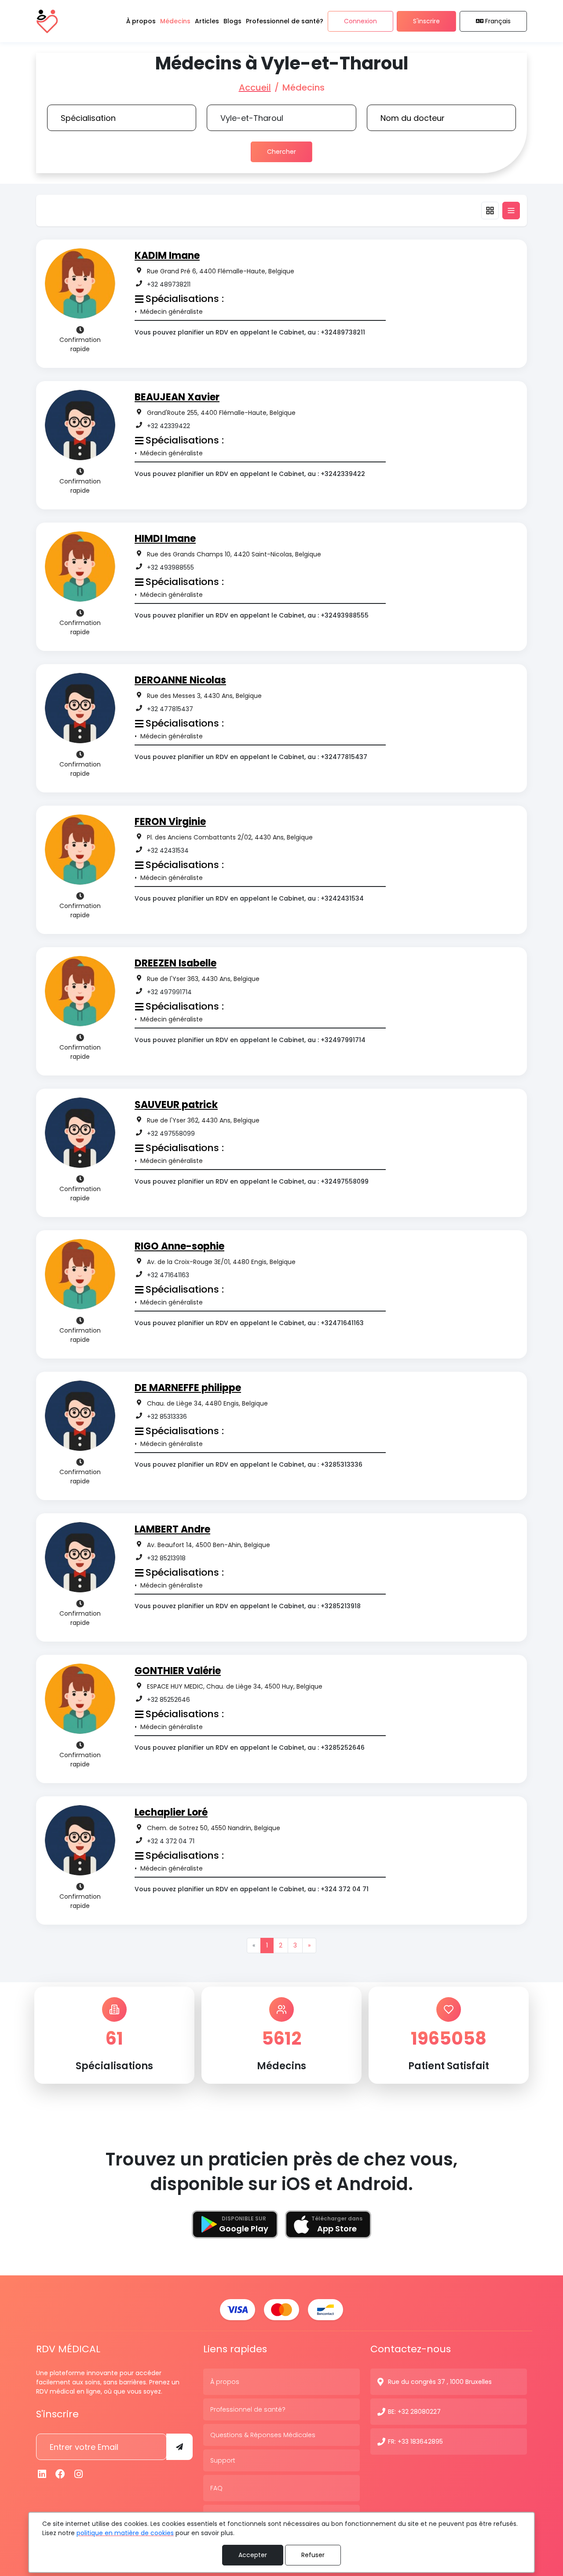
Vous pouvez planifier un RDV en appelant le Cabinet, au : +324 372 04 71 (252, 1889)
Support (223, 2460)
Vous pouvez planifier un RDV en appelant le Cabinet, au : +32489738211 (250, 332)
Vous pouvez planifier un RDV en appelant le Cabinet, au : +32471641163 (249, 1323)
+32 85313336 (167, 1417)
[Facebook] (61, 2474)
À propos (225, 2382)
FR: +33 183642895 (415, 2442)
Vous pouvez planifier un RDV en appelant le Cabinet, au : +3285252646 (250, 1748)
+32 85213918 (166, 1558)
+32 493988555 (170, 567)
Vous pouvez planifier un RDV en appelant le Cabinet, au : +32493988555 (252, 615)
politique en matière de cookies (125, 2533)
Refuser (313, 2555)
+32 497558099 (171, 1134)
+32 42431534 (168, 850)
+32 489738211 (169, 284)
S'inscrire (426, 21)
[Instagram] (79, 2474)
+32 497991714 (169, 992)
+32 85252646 (168, 1700)
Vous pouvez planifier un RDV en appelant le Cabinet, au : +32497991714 (250, 1040)
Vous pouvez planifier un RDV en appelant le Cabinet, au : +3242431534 (249, 898)
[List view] (511, 211)
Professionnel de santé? (248, 2409)
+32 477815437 (170, 709)
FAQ (216, 2488)
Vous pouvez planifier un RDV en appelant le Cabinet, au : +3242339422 (250, 474)
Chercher (281, 152)
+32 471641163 (168, 1275)
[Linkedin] (42, 2474)
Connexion (360, 21)
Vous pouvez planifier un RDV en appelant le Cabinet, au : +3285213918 (248, 1606)
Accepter (253, 2555)
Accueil (255, 87)
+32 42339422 (168, 426)
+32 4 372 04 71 (171, 1841)
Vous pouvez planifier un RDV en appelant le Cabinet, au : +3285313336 (249, 1464)
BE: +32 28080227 (414, 2412)
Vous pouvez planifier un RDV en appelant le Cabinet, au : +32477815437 (251, 757)
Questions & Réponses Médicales (263, 2435)
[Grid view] (490, 211)
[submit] (179, 2447)
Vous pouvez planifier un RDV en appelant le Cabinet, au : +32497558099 (252, 1181)
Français (498, 21)
